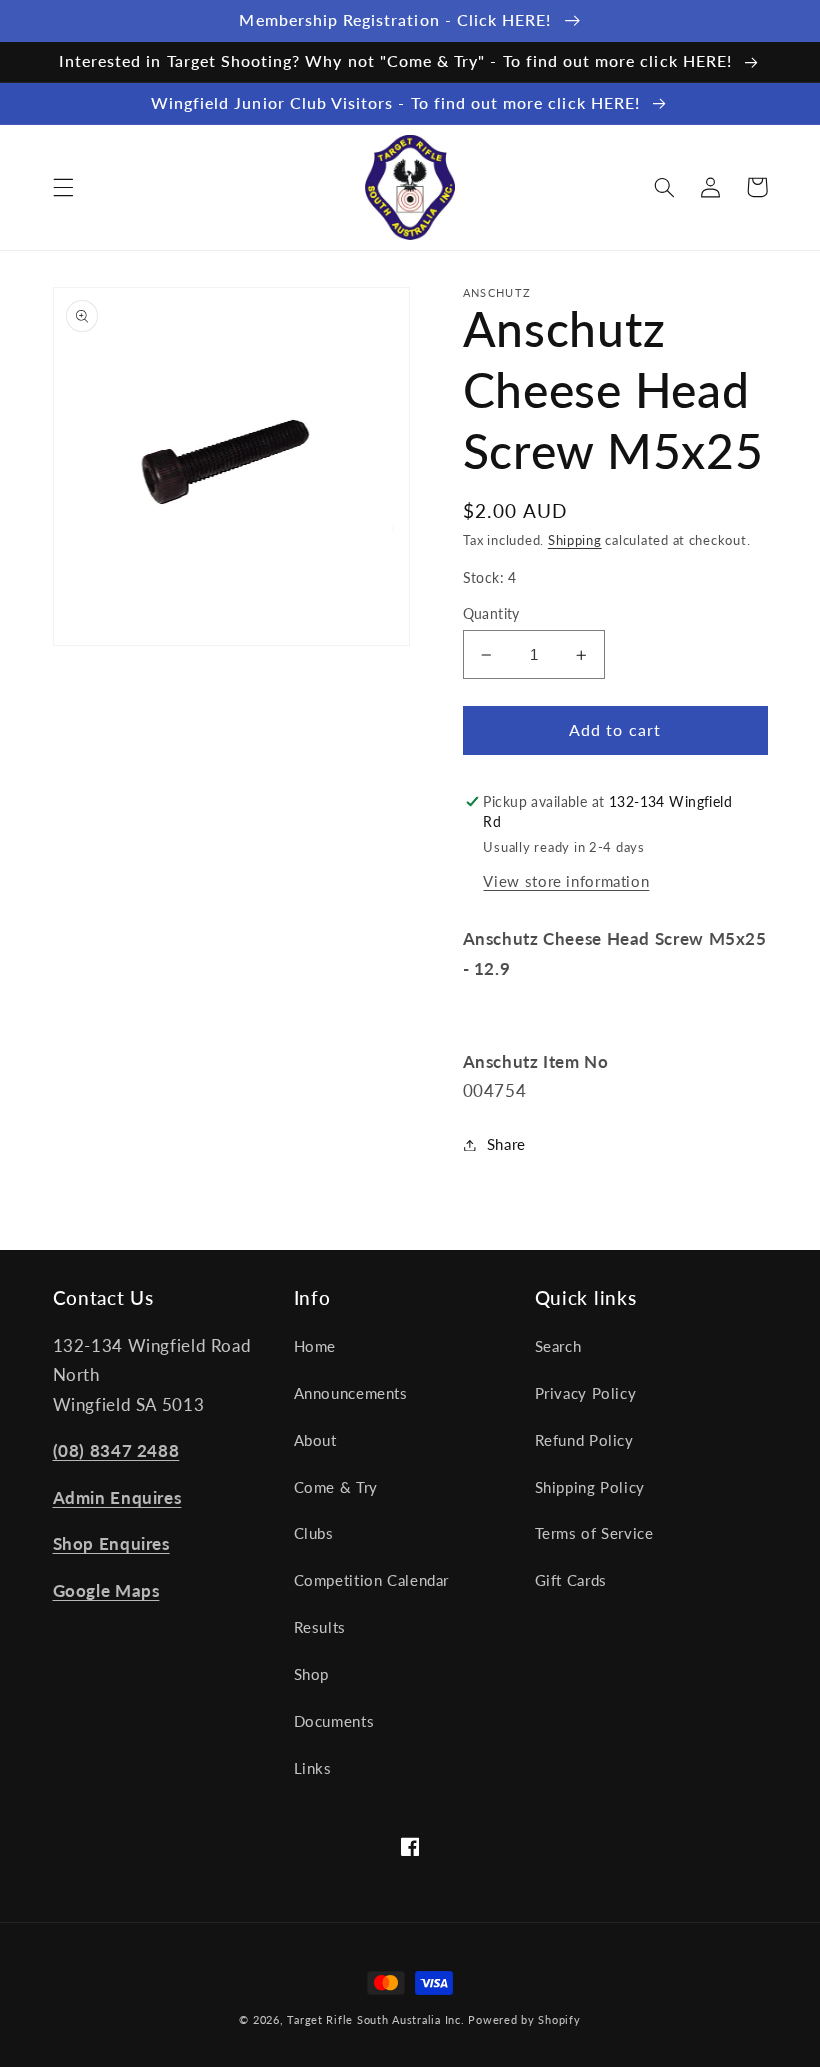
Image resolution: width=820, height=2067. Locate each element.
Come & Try (336, 1487)
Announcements (351, 1393)
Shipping (575, 540)
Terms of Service (594, 1533)
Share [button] (506, 1144)
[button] (63, 187)
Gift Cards (571, 1580)
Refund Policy (584, 1440)
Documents (334, 1721)
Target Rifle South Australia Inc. (375, 2020)
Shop (312, 1674)
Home (315, 1346)
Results (320, 1627)
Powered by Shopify (524, 2020)
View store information (566, 881)
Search (558, 1346)
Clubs (314, 1533)
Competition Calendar (372, 1580)
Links (313, 1768)
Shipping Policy (590, 1487)
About (315, 1440)
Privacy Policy (586, 1393)
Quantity (491, 614)
